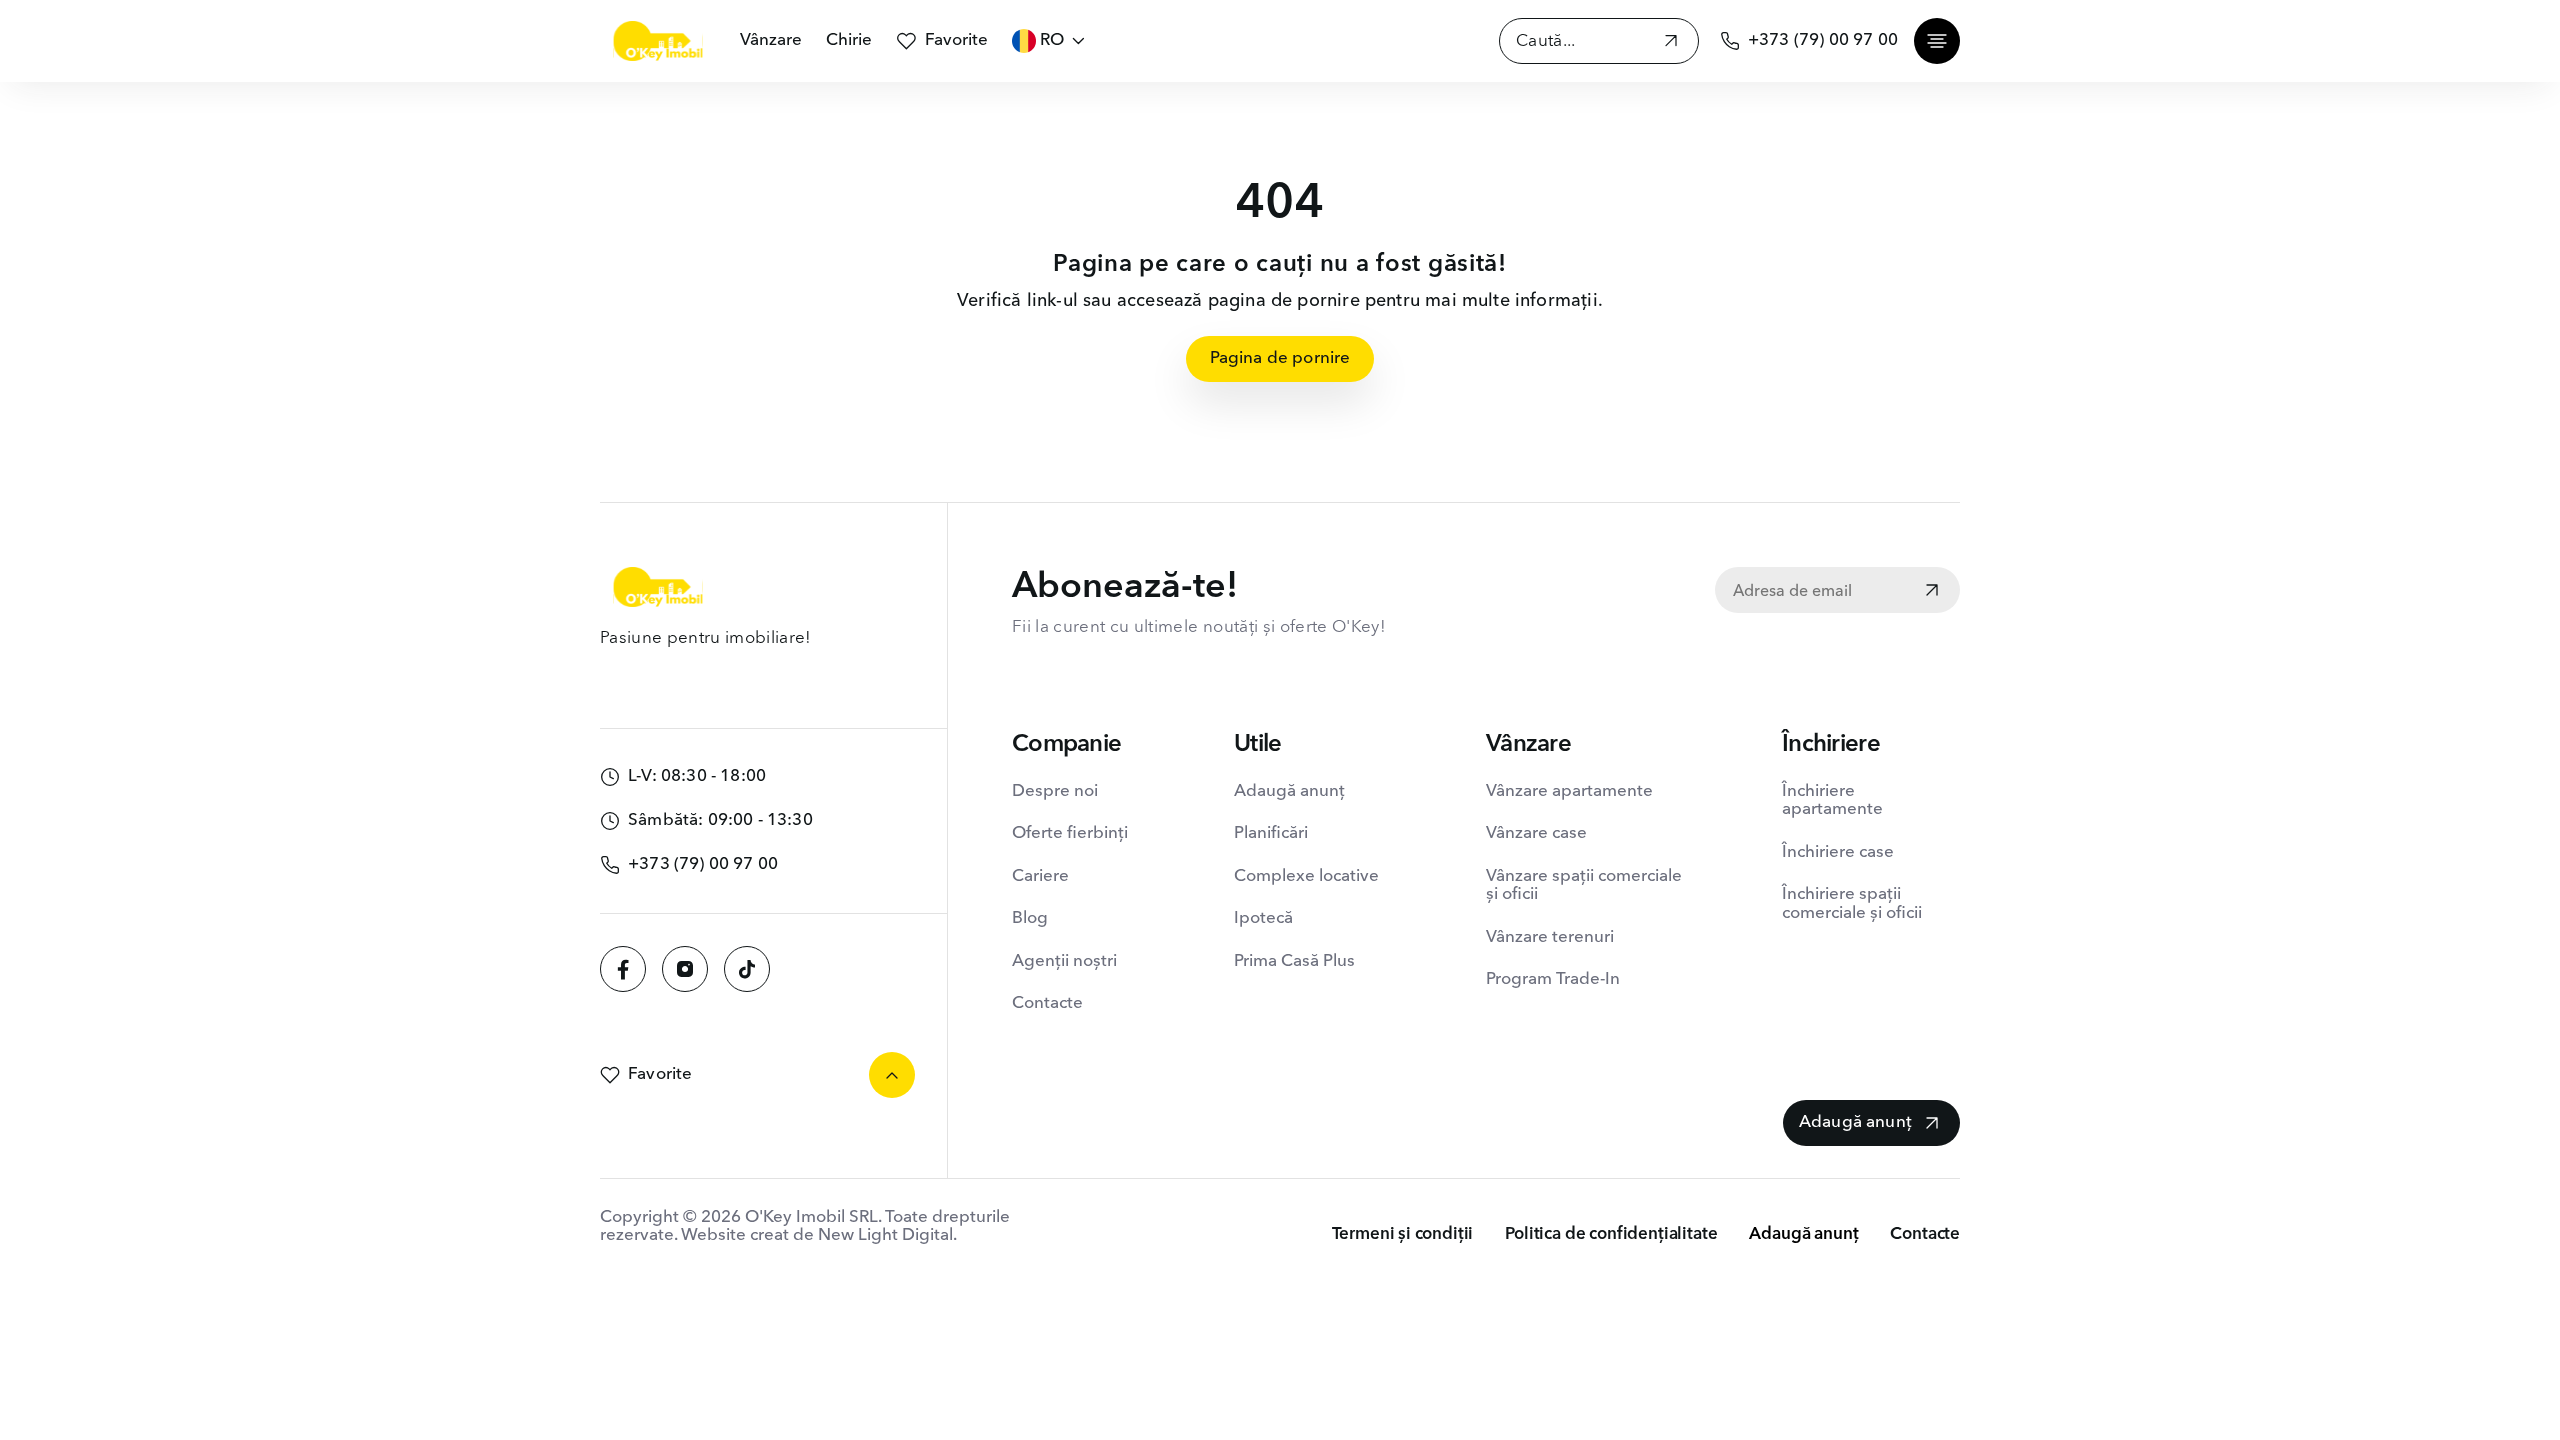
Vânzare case (1536, 833)
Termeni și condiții (1403, 1234)
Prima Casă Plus (1294, 961)
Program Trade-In (1553, 979)
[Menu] (1937, 41)
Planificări (1271, 833)
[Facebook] (623, 969)
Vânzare (771, 40)
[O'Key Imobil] (658, 41)
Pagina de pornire (1280, 358)
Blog (1030, 918)
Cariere (1040, 876)
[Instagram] (685, 969)
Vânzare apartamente (1569, 791)
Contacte (1047, 1003)
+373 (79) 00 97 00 (1823, 40)
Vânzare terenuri (1550, 937)
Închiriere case (1838, 852)
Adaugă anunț (1289, 791)
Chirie (849, 40)
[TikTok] (747, 969)
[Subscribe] (1932, 592)
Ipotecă (1263, 918)
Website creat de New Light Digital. (819, 1235)
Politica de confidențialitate (1611, 1234)
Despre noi (1055, 791)
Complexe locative (1306, 876)
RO (1052, 40)
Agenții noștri (1064, 961)
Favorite (956, 40)
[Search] (1671, 43)
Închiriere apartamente (1832, 800)
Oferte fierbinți (1070, 833)
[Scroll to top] (892, 1075)
